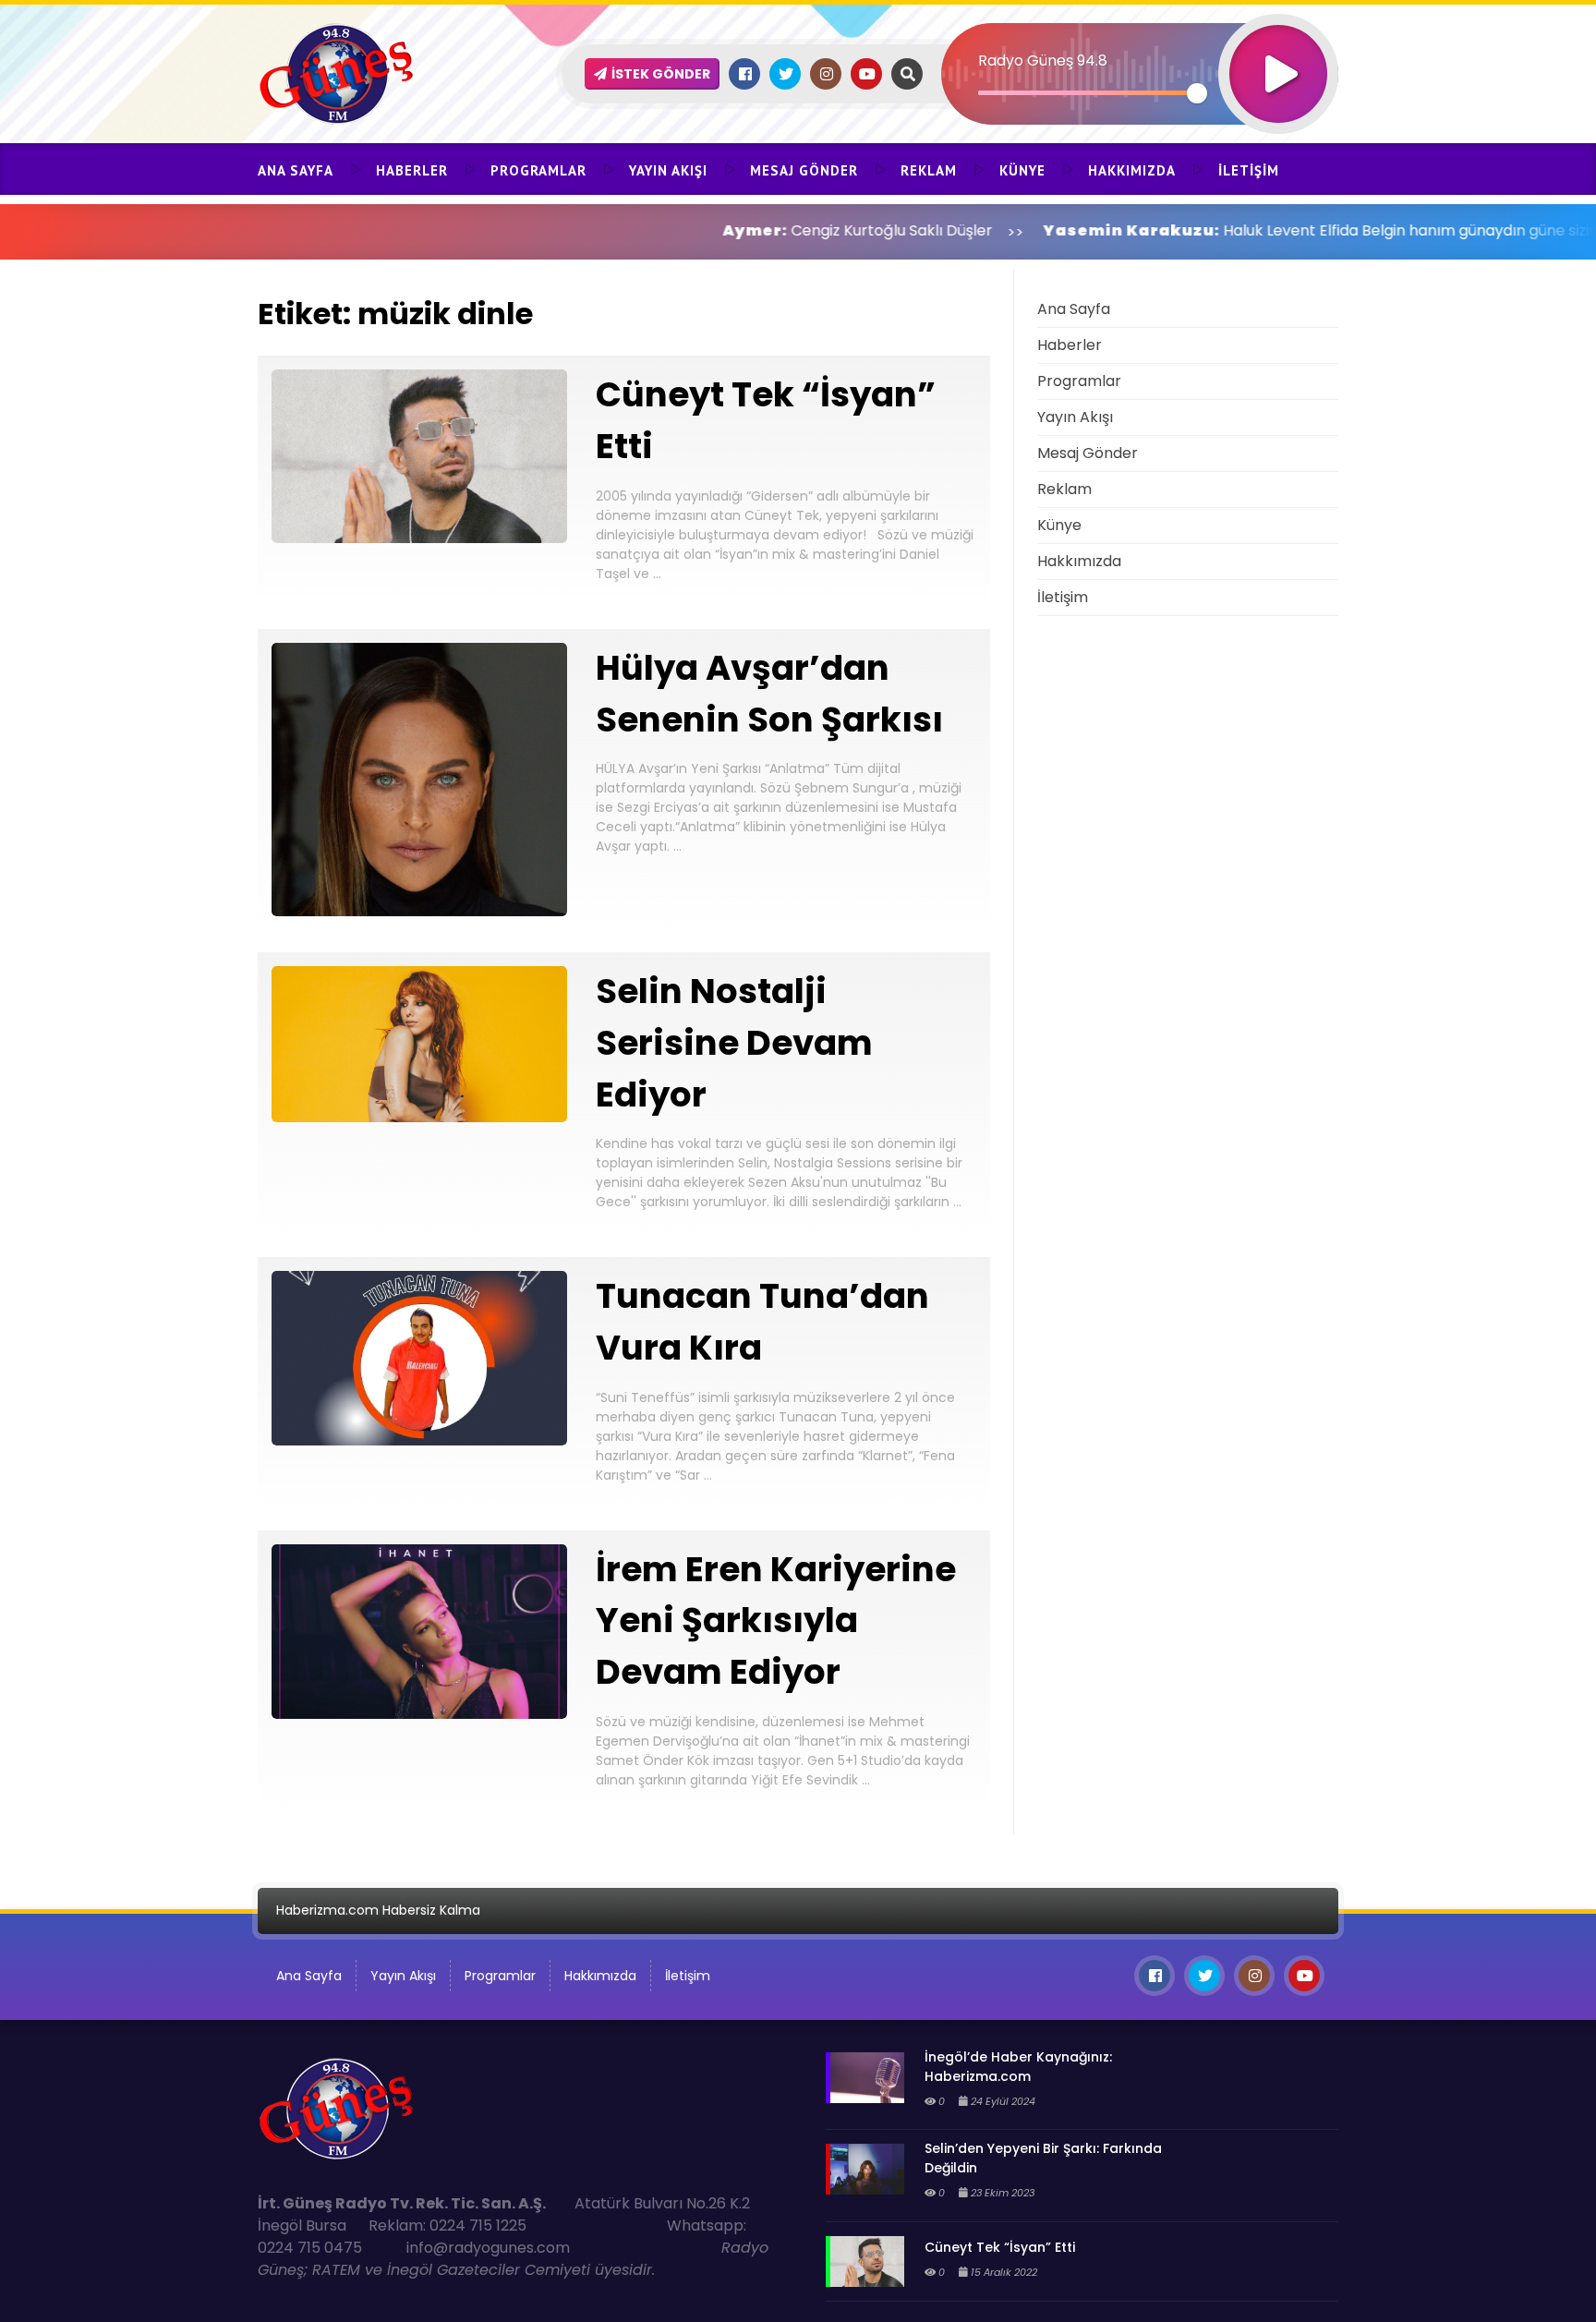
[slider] (1088, 93)
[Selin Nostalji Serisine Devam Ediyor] (419, 1117)
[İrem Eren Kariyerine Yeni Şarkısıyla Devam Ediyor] (419, 1714)
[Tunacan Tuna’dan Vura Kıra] (419, 1440)
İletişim (1249, 170)
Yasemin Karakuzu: (1024, 230)
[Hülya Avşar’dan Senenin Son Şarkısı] (419, 911)
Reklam (929, 170)
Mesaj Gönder (804, 170)
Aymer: (647, 230)
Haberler (412, 170)
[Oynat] (1278, 49)
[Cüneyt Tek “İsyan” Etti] (419, 538)
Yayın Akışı (668, 170)
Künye (1022, 170)
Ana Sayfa (296, 170)
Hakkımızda (1132, 170)
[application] (1140, 42)
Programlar (538, 170)
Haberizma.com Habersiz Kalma (378, 1910)
